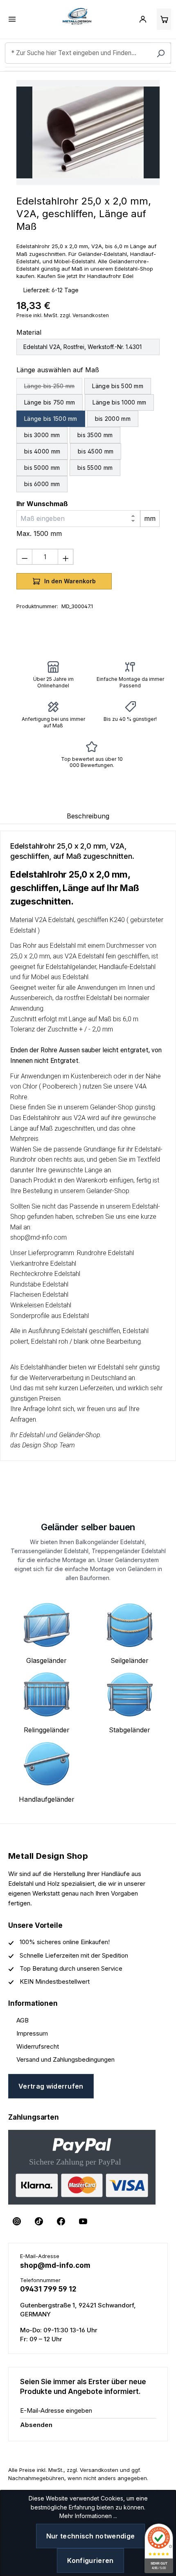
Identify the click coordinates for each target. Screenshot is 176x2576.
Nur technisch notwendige (91, 2536)
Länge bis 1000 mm (119, 402)
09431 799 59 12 (48, 2289)
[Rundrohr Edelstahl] (88, 132)
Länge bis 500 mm (117, 386)
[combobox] (88, 53)
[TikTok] (39, 2221)
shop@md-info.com (55, 2265)
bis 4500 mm (96, 451)
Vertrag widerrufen (51, 2086)
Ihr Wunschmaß (42, 504)
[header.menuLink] (12, 19)
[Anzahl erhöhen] (65, 557)
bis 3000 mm (42, 435)
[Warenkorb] (164, 19)
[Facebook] (61, 2221)
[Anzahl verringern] (25, 557)
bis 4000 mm (42, 451)
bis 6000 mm (42, 484)
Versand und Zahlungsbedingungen (65, 2059)
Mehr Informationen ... (88, 2516)
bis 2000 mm (113, 419)
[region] (88, 132)
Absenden (36, 2425)
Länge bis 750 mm (50, 402)
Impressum (32, 2033)
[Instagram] (17, 2221)
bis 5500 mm (95, 468)
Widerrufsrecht (38, 2046)
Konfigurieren (90, 2560)
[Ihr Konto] (143, 19)
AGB (23, 2020)
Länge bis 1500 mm (51, 419)
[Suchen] (161, 53)
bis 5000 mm (42, 468)
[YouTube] (83, 2221)
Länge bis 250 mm (53, 387)
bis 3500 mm (95, 435)
